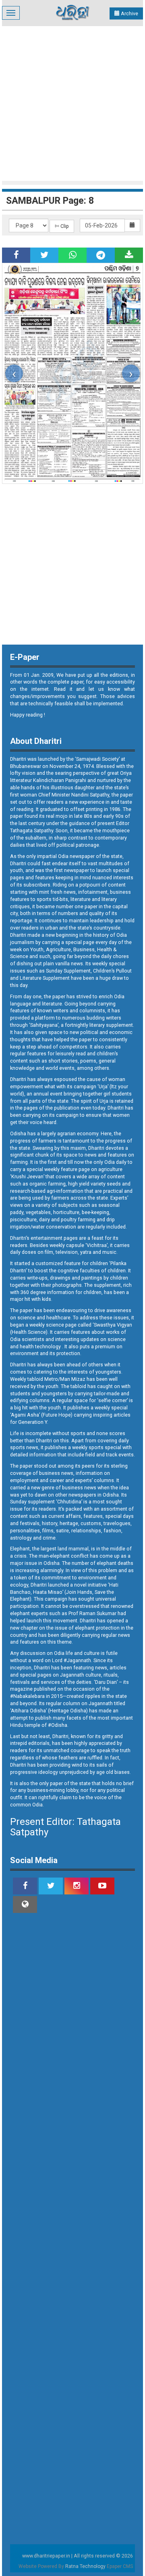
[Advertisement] (72, 102)
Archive (129, 13)
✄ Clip (62, 226)
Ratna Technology (85, 2566)
